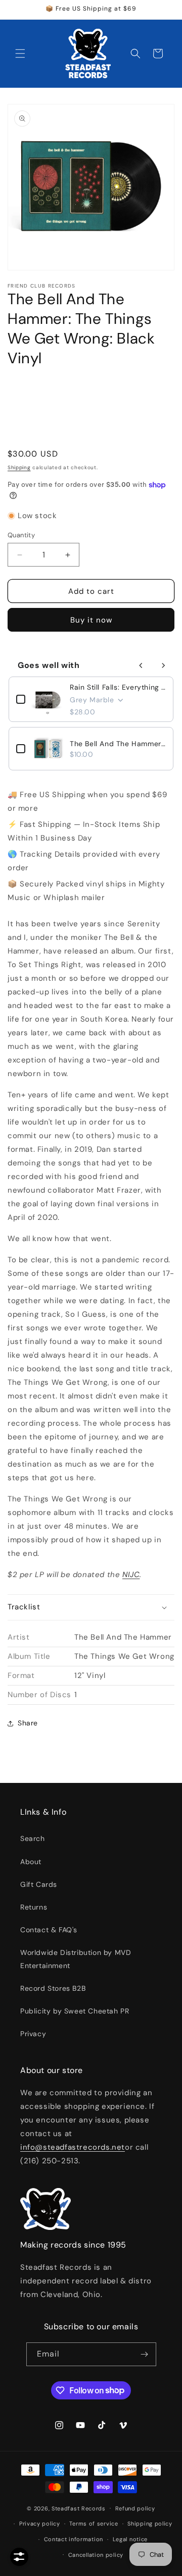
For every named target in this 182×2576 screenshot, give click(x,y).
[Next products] (163, 665)
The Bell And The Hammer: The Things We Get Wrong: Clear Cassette (118, 744)
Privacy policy (40, 2524)
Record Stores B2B (53, 1988)
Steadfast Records (79, 2508)
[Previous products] (141, 665)
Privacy (33, 2034)
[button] (20, 53)
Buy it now (91, 620)
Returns (34, 1907)
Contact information (74, 2539)
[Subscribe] (145, 2354)
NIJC (131, 1575)
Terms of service (94, 2524)
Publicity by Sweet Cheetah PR (75, 2011)
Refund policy (135, 2508)
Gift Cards (39, 1884)
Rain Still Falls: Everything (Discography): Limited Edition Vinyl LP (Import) (118, 687)
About (31, 1862)
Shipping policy (150, 2524)
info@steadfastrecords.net (73, 2147)
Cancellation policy (96, 2555)
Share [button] (28, 1723)
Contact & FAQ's (49, 1930)
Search (33, 1838)
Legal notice (130, 2539)
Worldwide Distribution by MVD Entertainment (76, 1959)
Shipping (19, 467)
